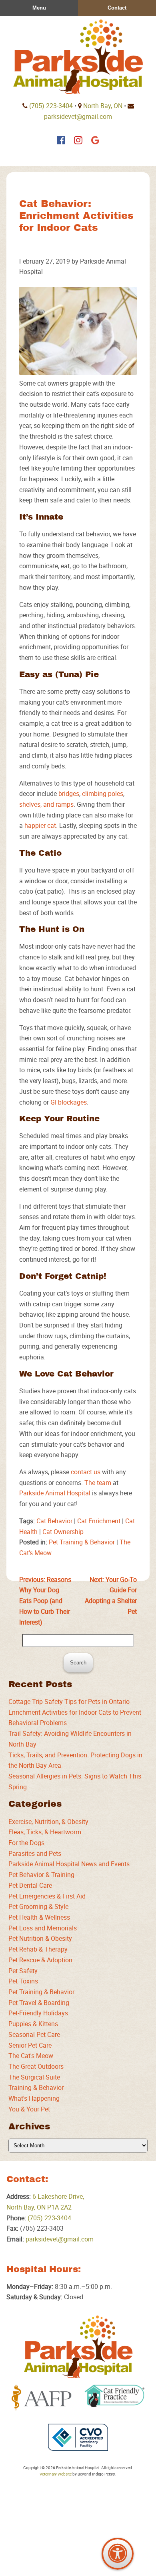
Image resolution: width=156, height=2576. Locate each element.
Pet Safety (23, 1971)
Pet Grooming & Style (38, 1906)
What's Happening (34, 2098)
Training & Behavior (36, 2088)
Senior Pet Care (30, 2045)
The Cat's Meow (31, 2056)
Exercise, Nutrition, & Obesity (48, 1822)
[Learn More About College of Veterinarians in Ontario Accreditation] (78, 2437)
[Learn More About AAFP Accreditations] (42, 2398)
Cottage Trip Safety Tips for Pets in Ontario (69, 1702)
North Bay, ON (103, 106)
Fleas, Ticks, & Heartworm (45, 1832)
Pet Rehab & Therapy (38, 1949)
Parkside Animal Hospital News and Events (69, 1864)
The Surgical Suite (34, 2077)
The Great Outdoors (36, 2066)
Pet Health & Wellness (39, 1917)
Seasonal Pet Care (34, 2034)
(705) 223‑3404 (51, 106)
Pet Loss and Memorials (43, 1928)
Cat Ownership (63, 1532)
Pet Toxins (23, 1981)
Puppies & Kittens (33, 2024)
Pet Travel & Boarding (39, 2003)
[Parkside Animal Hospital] (78, 57)
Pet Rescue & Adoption (40, 1960)
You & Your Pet (29, 2109)
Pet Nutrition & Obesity (40, 1938)
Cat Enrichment (99, 1521)
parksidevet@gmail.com (78, 116)
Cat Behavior (54, 1521)
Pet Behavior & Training (41, 1875)
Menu (39, 8)
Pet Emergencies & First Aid (47, 1896)
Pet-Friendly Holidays (38, 2013)
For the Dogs (26, 1843)
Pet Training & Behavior (82, 1542)
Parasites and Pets (35, 1853)
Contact (117, 8)
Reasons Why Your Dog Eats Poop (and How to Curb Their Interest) (45, 1601)
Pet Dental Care (30, 1885)
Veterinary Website (56, 2474)
